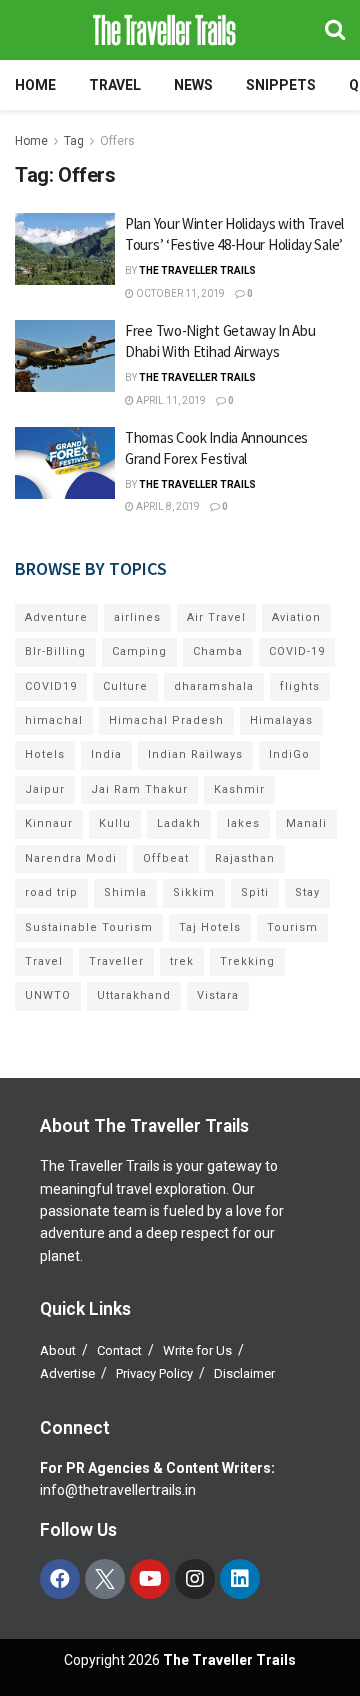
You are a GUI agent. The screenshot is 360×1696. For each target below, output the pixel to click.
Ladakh (179, 823)
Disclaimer (244, 1373)
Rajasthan (245, 858)
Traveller (116, 961)
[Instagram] (195, 1579)
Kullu (115, 823)
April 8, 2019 (167, 506)
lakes (243, 823)
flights (300, 686)
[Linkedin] (240, 1579)
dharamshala (214, 686)
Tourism (292, 927)
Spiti (255, 892)
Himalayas (281, 720)
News (193, 85)
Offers (117, 141)
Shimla (125, 892)
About (58, 1350)
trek (182, 961)
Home (35, 85)
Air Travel (216, 617)
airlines (137, 617)
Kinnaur (49, 823)
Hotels (45, 754)
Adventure (56, 617)
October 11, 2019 (179, 293)
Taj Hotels (210, 927)
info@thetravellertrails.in (118, 1490)
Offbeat (166, 858)
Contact (119, 1350)
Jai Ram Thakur (139, 789)
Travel (115, 85)
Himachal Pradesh (166, 720)
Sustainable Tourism (89, 927)
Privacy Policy (154, 1373)
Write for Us (197, 1350)
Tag (74, 141)
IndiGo (289, 754)
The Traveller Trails (197, 270)
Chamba (218, 651)
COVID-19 (297, 651)
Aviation (296, 617)
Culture (125, 686)
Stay (307, 892)
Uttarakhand (134, 995)
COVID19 (51, 686)
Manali (306, 823)
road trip (51, 892)
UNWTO (48, 995)
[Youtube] (150, 1579)
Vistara (218, 995)
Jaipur (45, 789)
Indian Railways (195, 754)
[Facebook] (60, 1579)
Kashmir (239, 789)
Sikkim (194, 892)
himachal (54, 720)
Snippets (281, 85)
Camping (139, 651)
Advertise (67, 1373)
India (106, 754)
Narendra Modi (71, 858)
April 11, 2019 (170, 400)
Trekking (247, 961)
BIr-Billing (55, 651)
